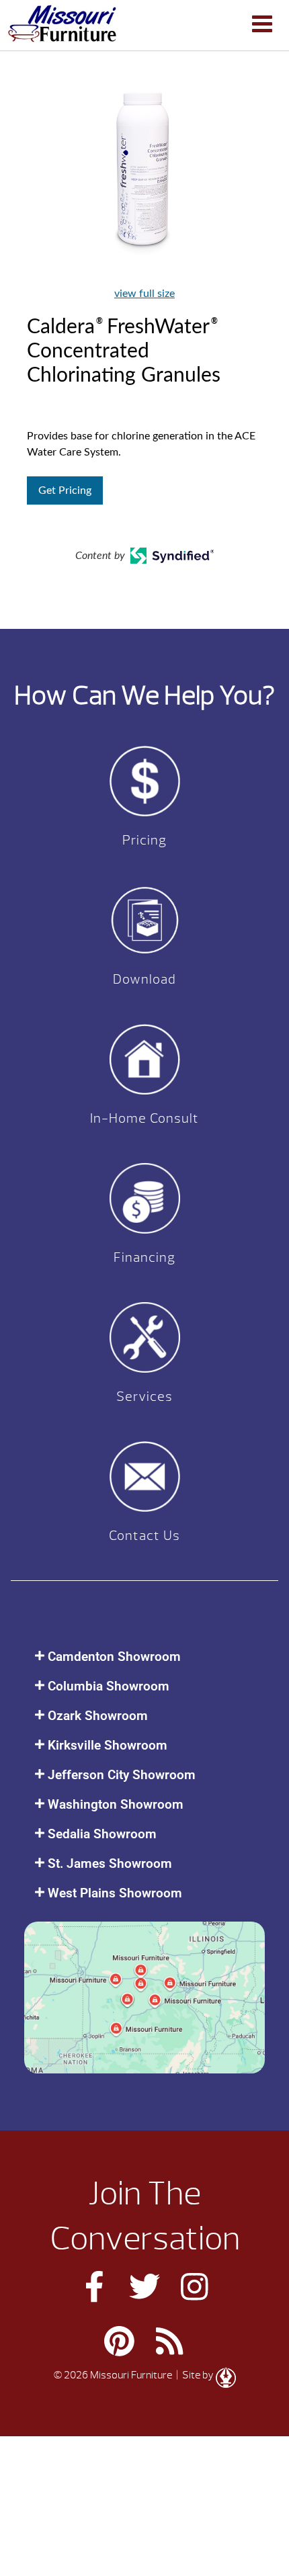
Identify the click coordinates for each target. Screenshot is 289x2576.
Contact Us (144, 1536)
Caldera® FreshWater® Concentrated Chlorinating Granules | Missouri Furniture (62, 24)
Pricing (144, 840)
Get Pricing (65, 490)
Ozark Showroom (98, 1716)
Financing (144, 1257)
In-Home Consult (144, 1118)
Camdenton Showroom (114, 1657)
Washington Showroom (116, 1804)
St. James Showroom (110, 1863)
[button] (144, 1657)
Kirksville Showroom (108, 1745)
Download (144, 979)
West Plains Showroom (115, 1893)
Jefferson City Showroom (122, 1775)
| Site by (195, 2375)
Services (144, 1397)
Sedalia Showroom (102, 1834)
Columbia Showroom (109, 1686)
